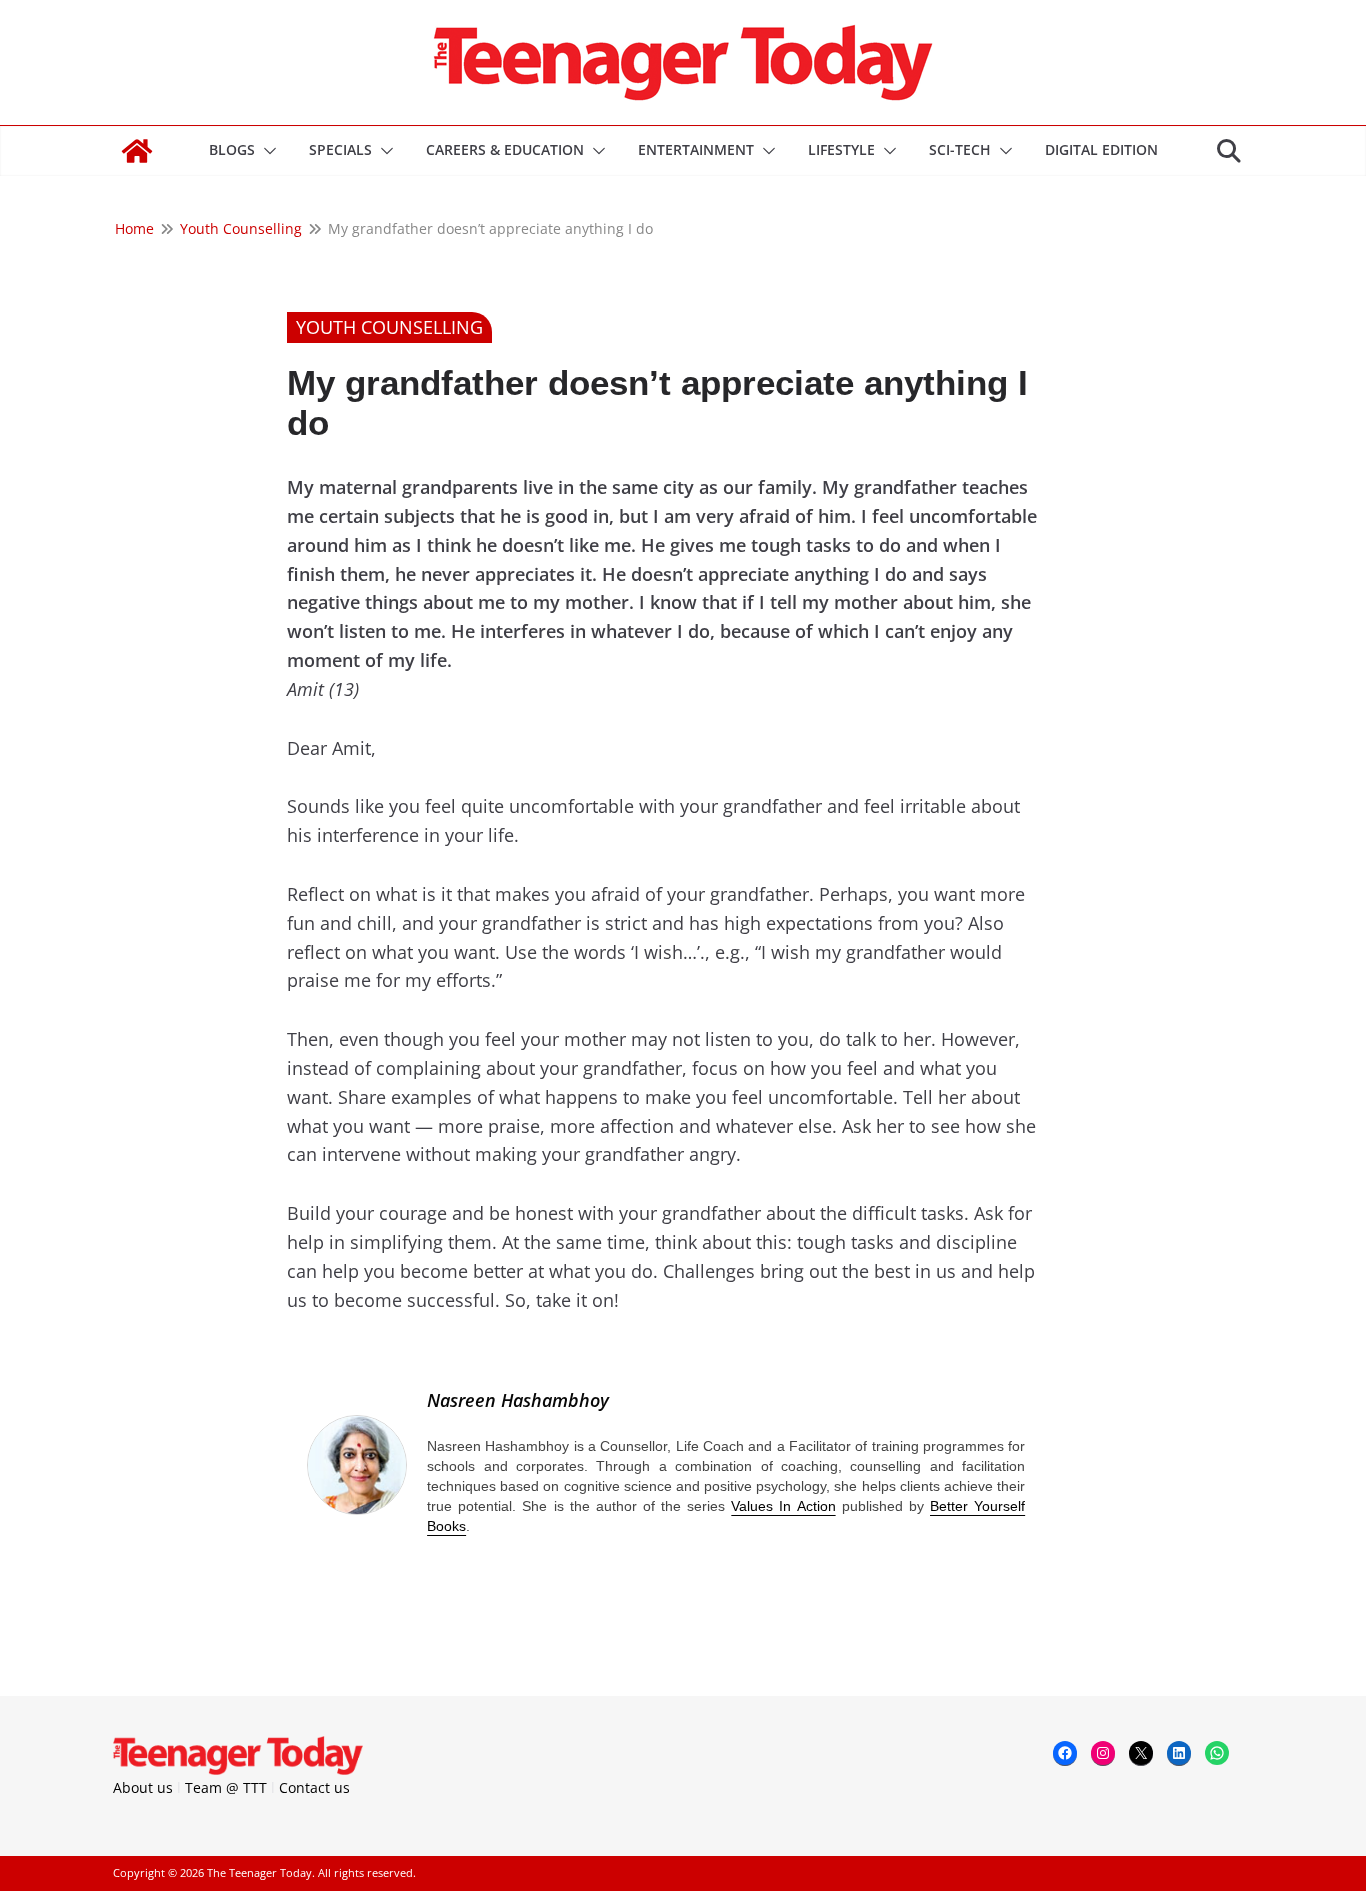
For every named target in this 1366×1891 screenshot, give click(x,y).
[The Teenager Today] (137, 151)
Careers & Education (505, 149)
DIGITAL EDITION (1101, 149)
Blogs (232, 149)
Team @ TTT (226, 1787)
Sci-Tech (960, 149)
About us (143, 1787)
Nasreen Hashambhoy (518, 1400)
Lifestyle (841, 149)
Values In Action (783, 1506)
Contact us (314, 1787)
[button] (266, 151)
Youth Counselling (389, 327)
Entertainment (696, 149)
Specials (340, 149)
